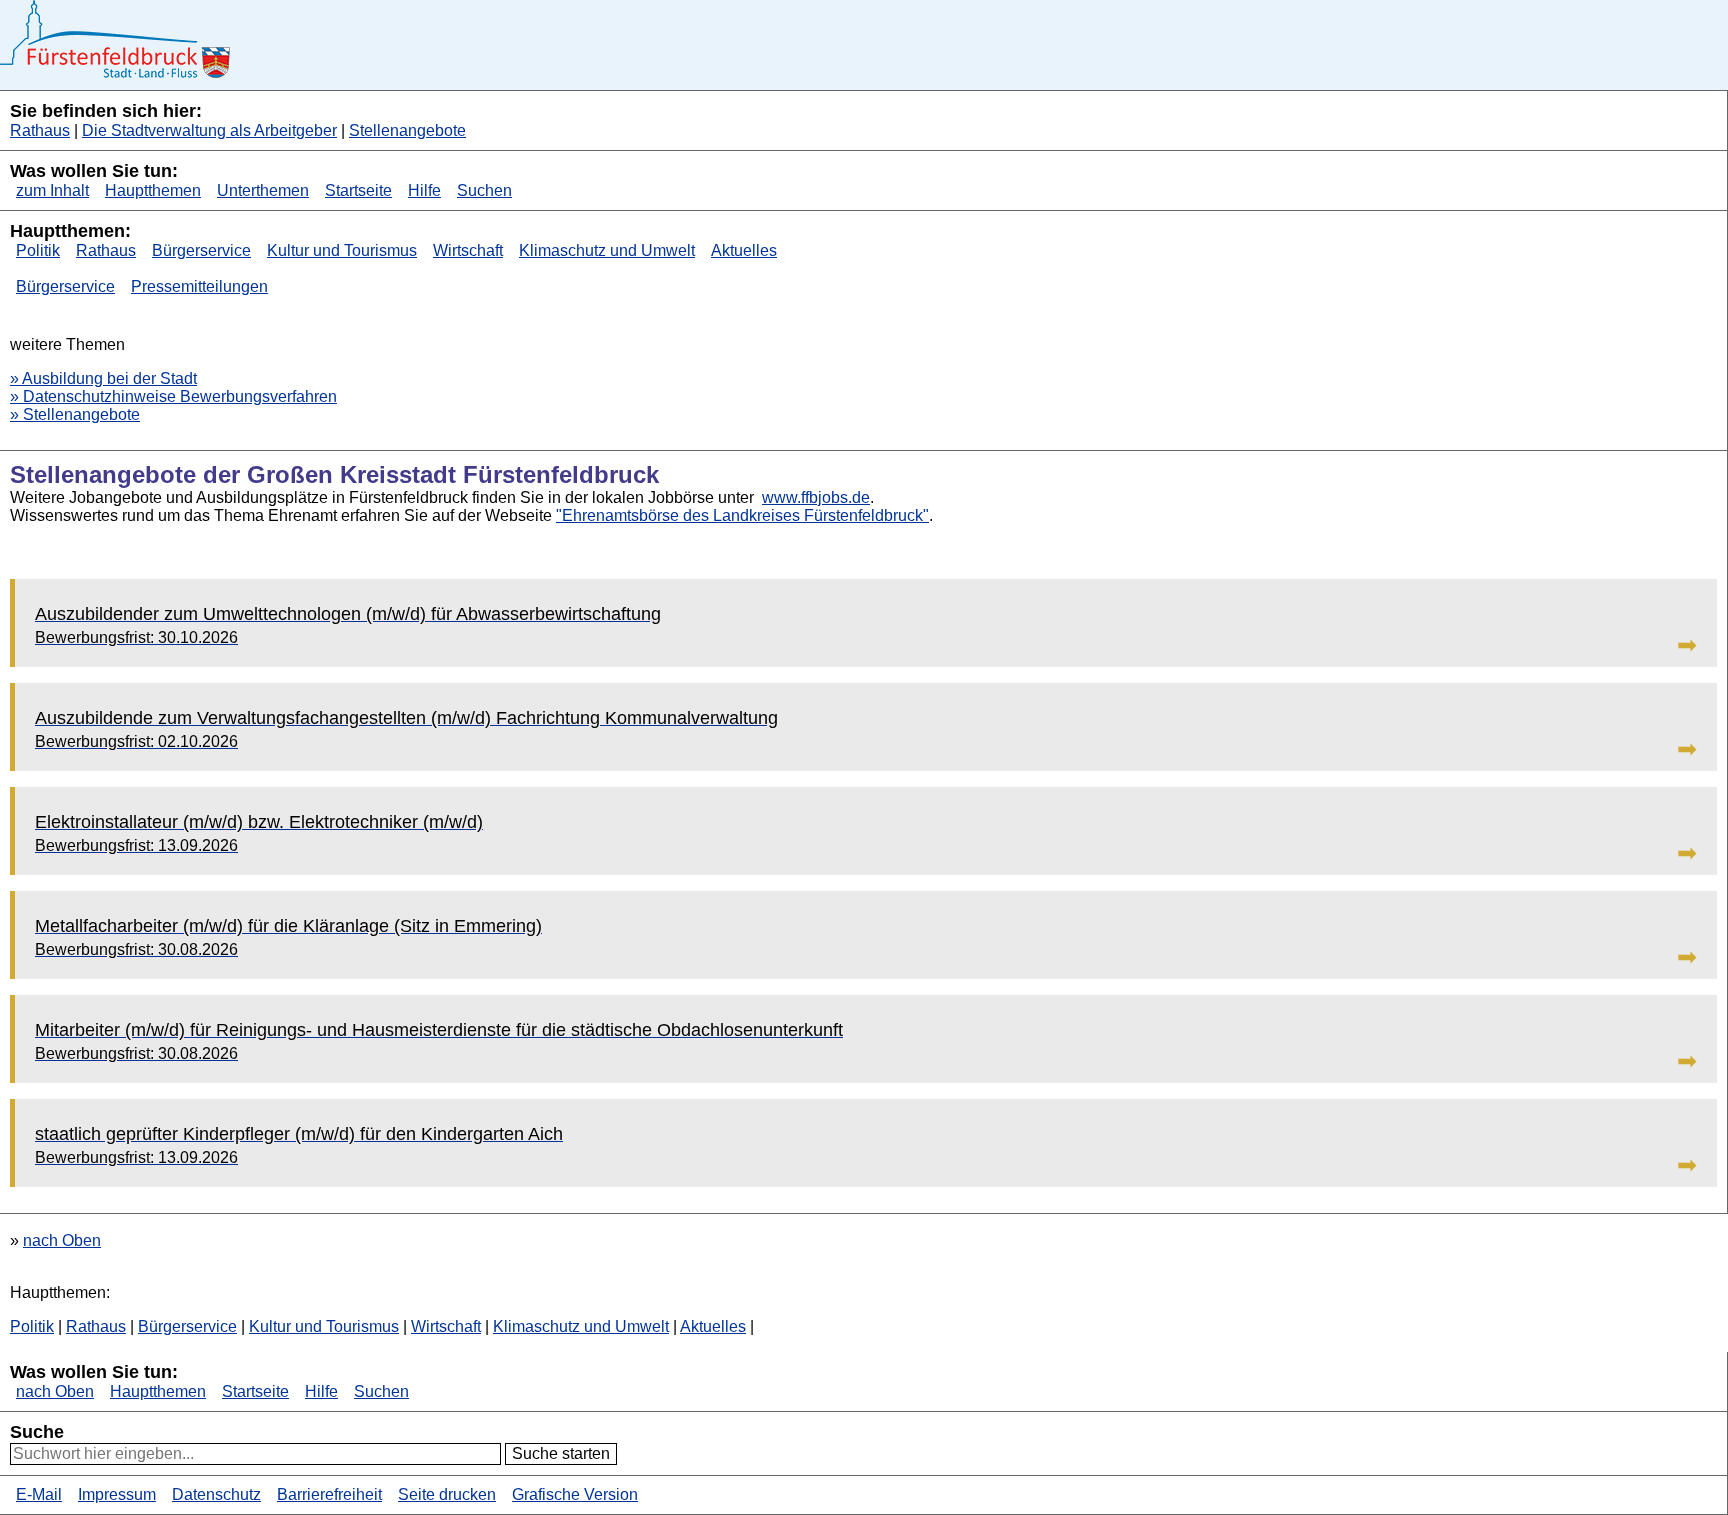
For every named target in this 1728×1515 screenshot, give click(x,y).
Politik (38, 250)
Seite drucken (447, 1494)
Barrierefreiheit (329, 1494)
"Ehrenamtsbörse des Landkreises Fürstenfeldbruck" (742, 515)
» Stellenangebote (75, 414)
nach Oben (62, 1240)
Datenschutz (216, 1494)
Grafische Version (575, 1494)
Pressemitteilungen (199, 286)
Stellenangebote (407, 130)
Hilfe (424, 190)
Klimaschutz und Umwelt (607, 250)
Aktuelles (744, 250)
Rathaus (40, 130)
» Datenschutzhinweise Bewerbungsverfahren (173, 396)
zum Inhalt (52, 190)
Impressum (117, 1494)
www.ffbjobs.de (816, 497)
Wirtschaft (468, 250)
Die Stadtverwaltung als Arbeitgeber (209, 130)
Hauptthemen (153, 190)
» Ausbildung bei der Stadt (103, 378)
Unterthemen (263, 190)
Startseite (358, 190)
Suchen (484, 190)
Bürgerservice (201, 250)
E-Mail (39, 1494)
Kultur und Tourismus (342, 250)
